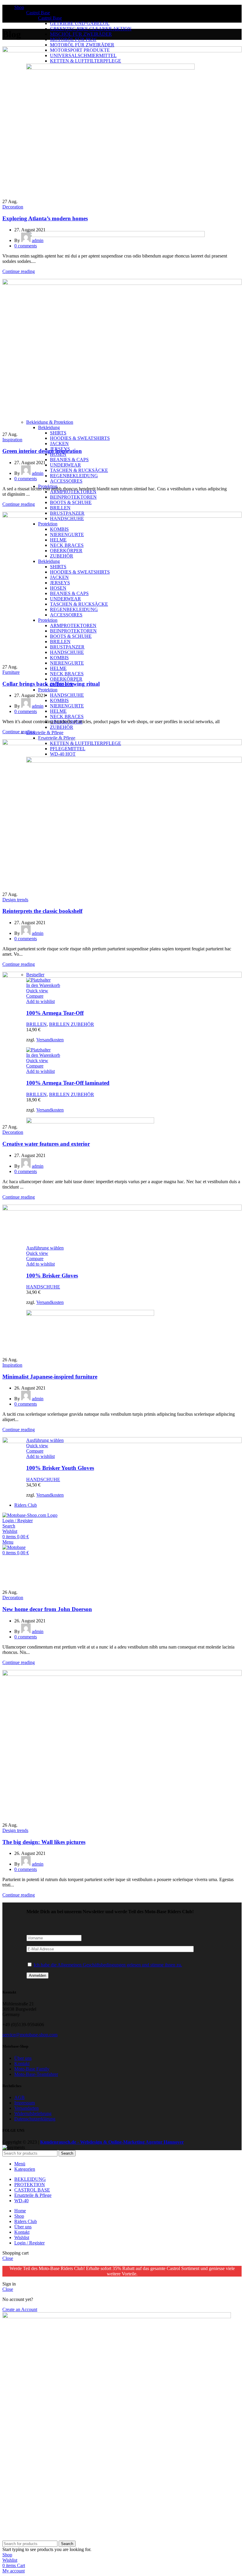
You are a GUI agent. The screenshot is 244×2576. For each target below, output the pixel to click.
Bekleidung (49, 427)
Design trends (15, 900)
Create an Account (20, 2309)
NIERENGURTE (67, 663)
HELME (58, 668)
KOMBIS (59, 700)
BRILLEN (60, 508)
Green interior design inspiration (42, 451)
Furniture (11, 672)
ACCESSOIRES (66, 481)
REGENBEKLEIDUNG (74, 476)
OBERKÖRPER (66, 679)
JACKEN (59, 444)
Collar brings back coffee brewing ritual (51, 684)
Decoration (13, 207)
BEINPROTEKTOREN (73, 497)
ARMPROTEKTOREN (73, 492)
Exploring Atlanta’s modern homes (45, 218)
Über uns (23, 2058)
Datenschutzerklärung (35, 2119)
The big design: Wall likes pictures (44, 1842)
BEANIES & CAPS (69, 460)
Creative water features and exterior (46, 1144)
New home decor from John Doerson (47, 1609)
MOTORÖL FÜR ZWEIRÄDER (82, 45)
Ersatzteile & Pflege (45, 733)
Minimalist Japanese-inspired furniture (50, 1377)
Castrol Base (38, 13)
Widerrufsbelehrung (33, 2113)
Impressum (25, 2103)
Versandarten (26, 2108)
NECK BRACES (67, 674)
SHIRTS (58, 433)
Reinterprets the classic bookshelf (42, 911)
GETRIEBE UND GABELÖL (80, 23)
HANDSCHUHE (67, 695)
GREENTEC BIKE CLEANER (91, 29)
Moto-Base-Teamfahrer (36, 2074)
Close (8, 2258)
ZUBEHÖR (62, 727)
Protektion (48, 486)
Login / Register (29, 2243)
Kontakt (22, 2064)
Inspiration (12, 440)
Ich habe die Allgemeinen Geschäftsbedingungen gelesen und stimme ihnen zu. (108, 1965)
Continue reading (19, 271)
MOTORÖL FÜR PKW (73, 39)
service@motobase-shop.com (30, 2035)
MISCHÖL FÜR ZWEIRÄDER (81, 34)
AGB (19, 2097)
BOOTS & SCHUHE (71, 502)
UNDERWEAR (65, 465)
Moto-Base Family (32, 2069)
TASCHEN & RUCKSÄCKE (79, 470)
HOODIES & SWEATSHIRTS (80, 438)
